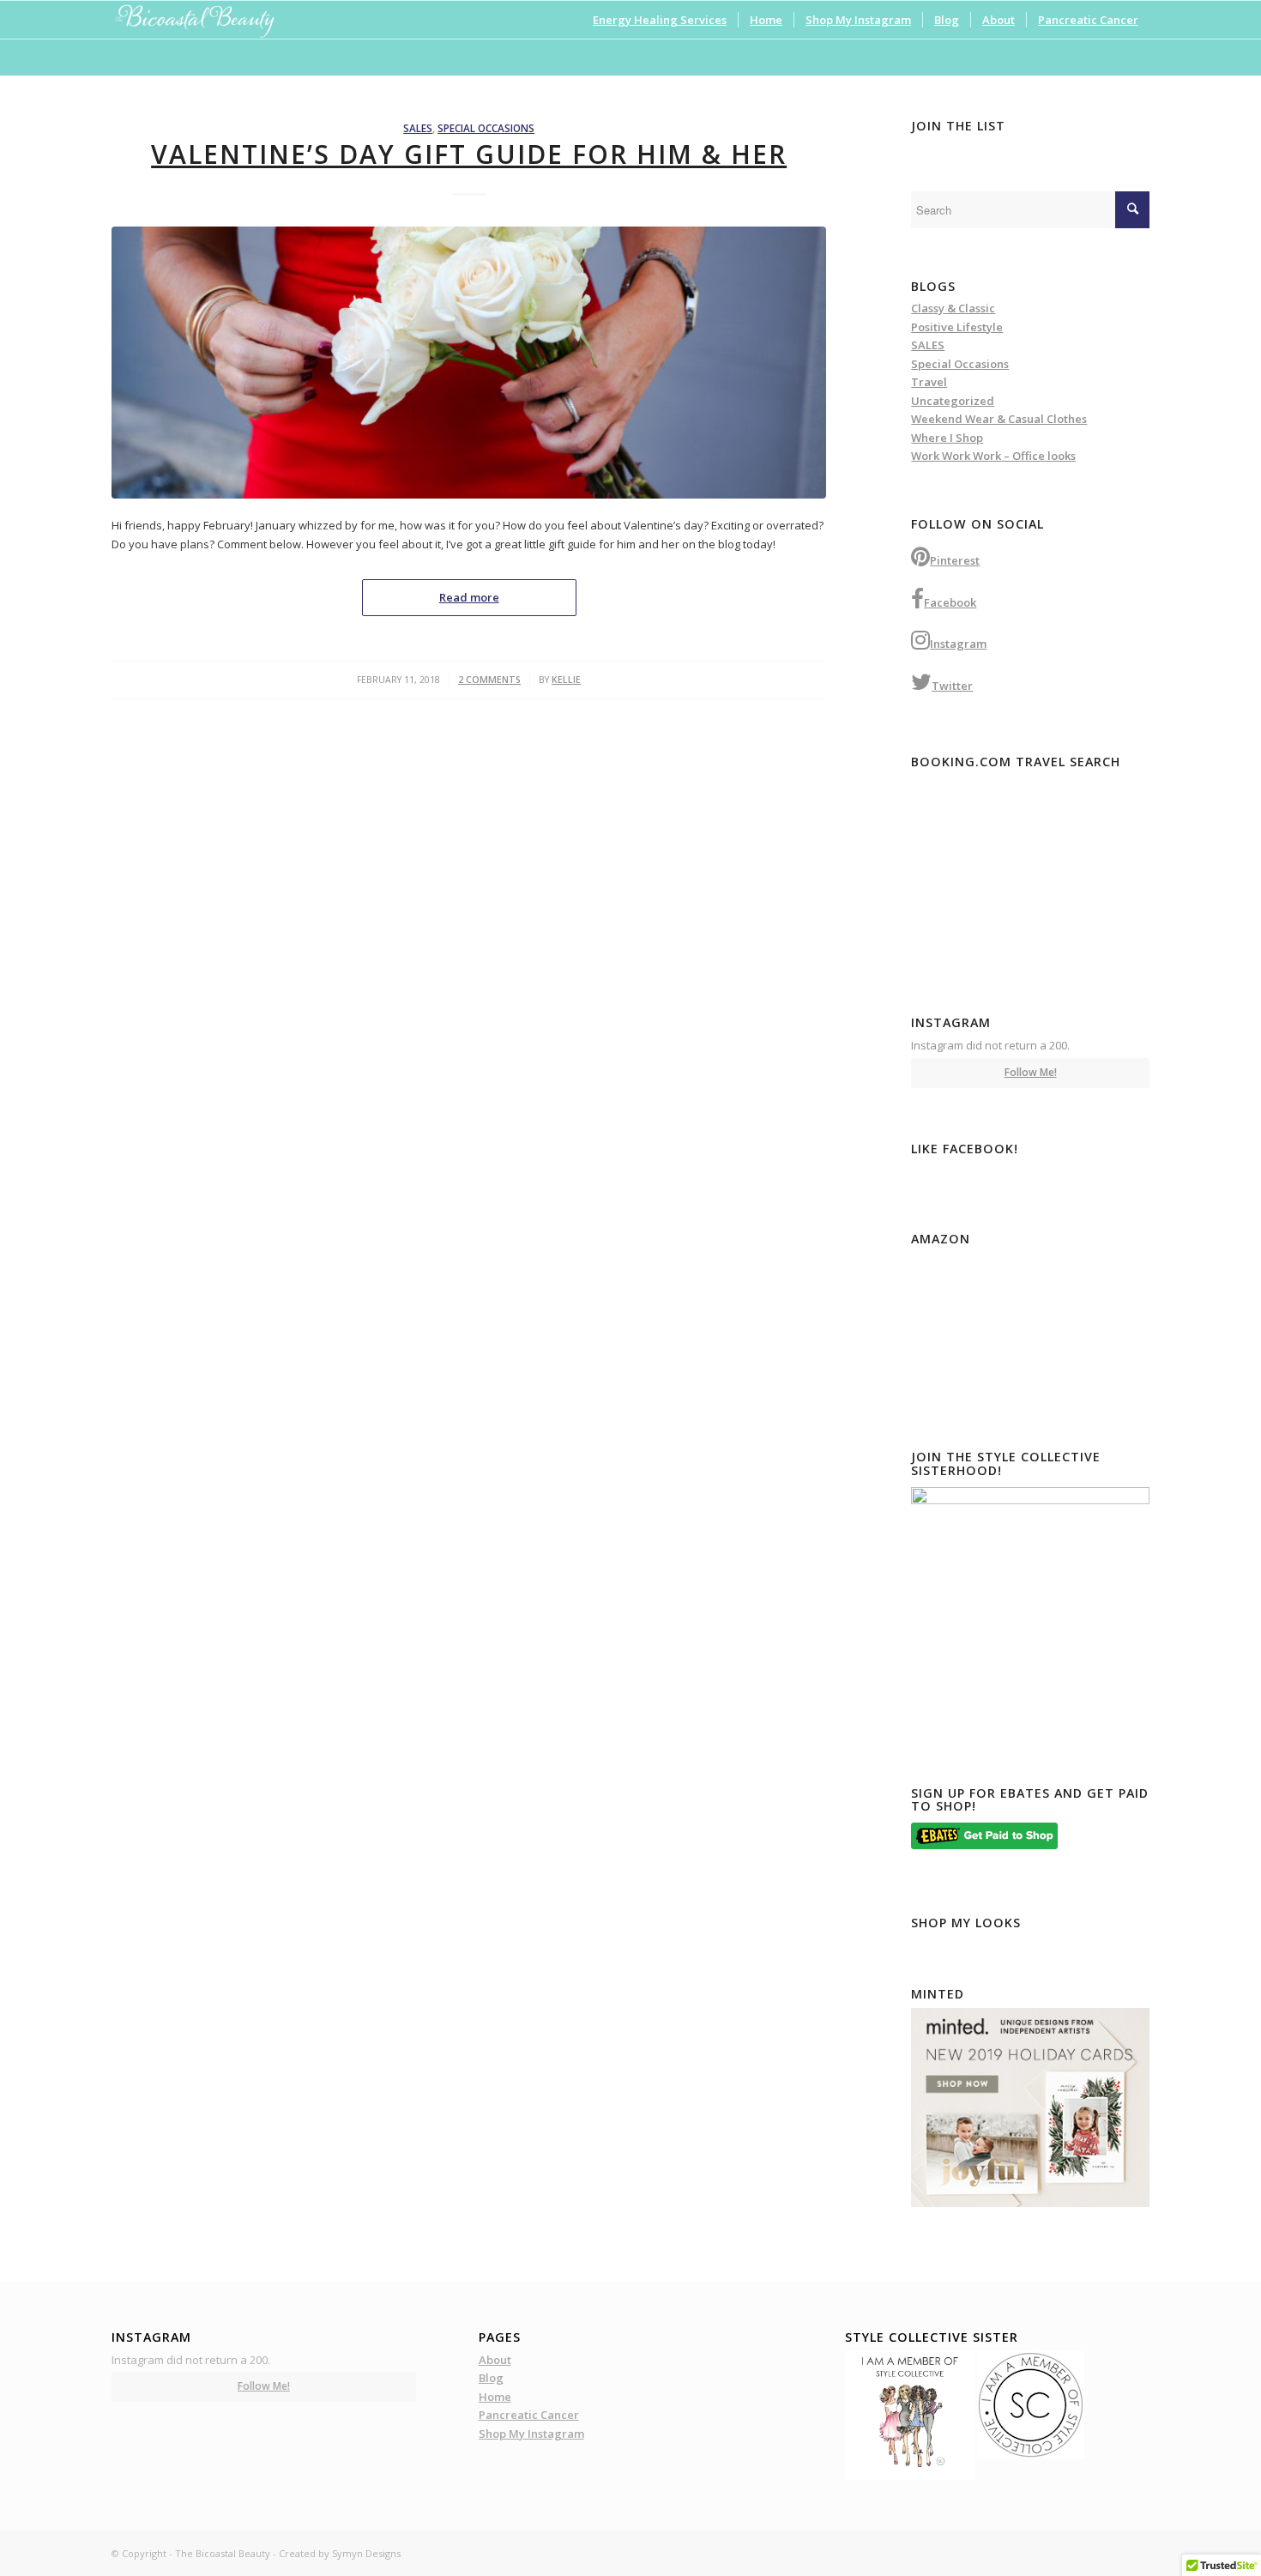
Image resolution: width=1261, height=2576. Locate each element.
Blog (491, 2378)
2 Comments (489, 680)
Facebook (950, 602)
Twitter (952, 686)
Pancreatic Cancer (529, 2415)
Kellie (566, 680)
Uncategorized (953, 401)
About (495, 2360)
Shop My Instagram (531, 2434)
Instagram (958, 644)
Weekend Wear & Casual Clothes (999, 419)
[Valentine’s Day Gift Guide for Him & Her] (469, 363)
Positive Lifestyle (957, 327)
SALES (418, 128)
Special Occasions (486, 128)
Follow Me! (1031, 1072)
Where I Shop (947, 438)
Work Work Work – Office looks (993, 456)
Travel (929, 382)
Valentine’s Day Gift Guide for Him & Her (469, 154)
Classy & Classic (953, 308)
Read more (469, 597)
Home (495, 2397)
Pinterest (955, 560)
